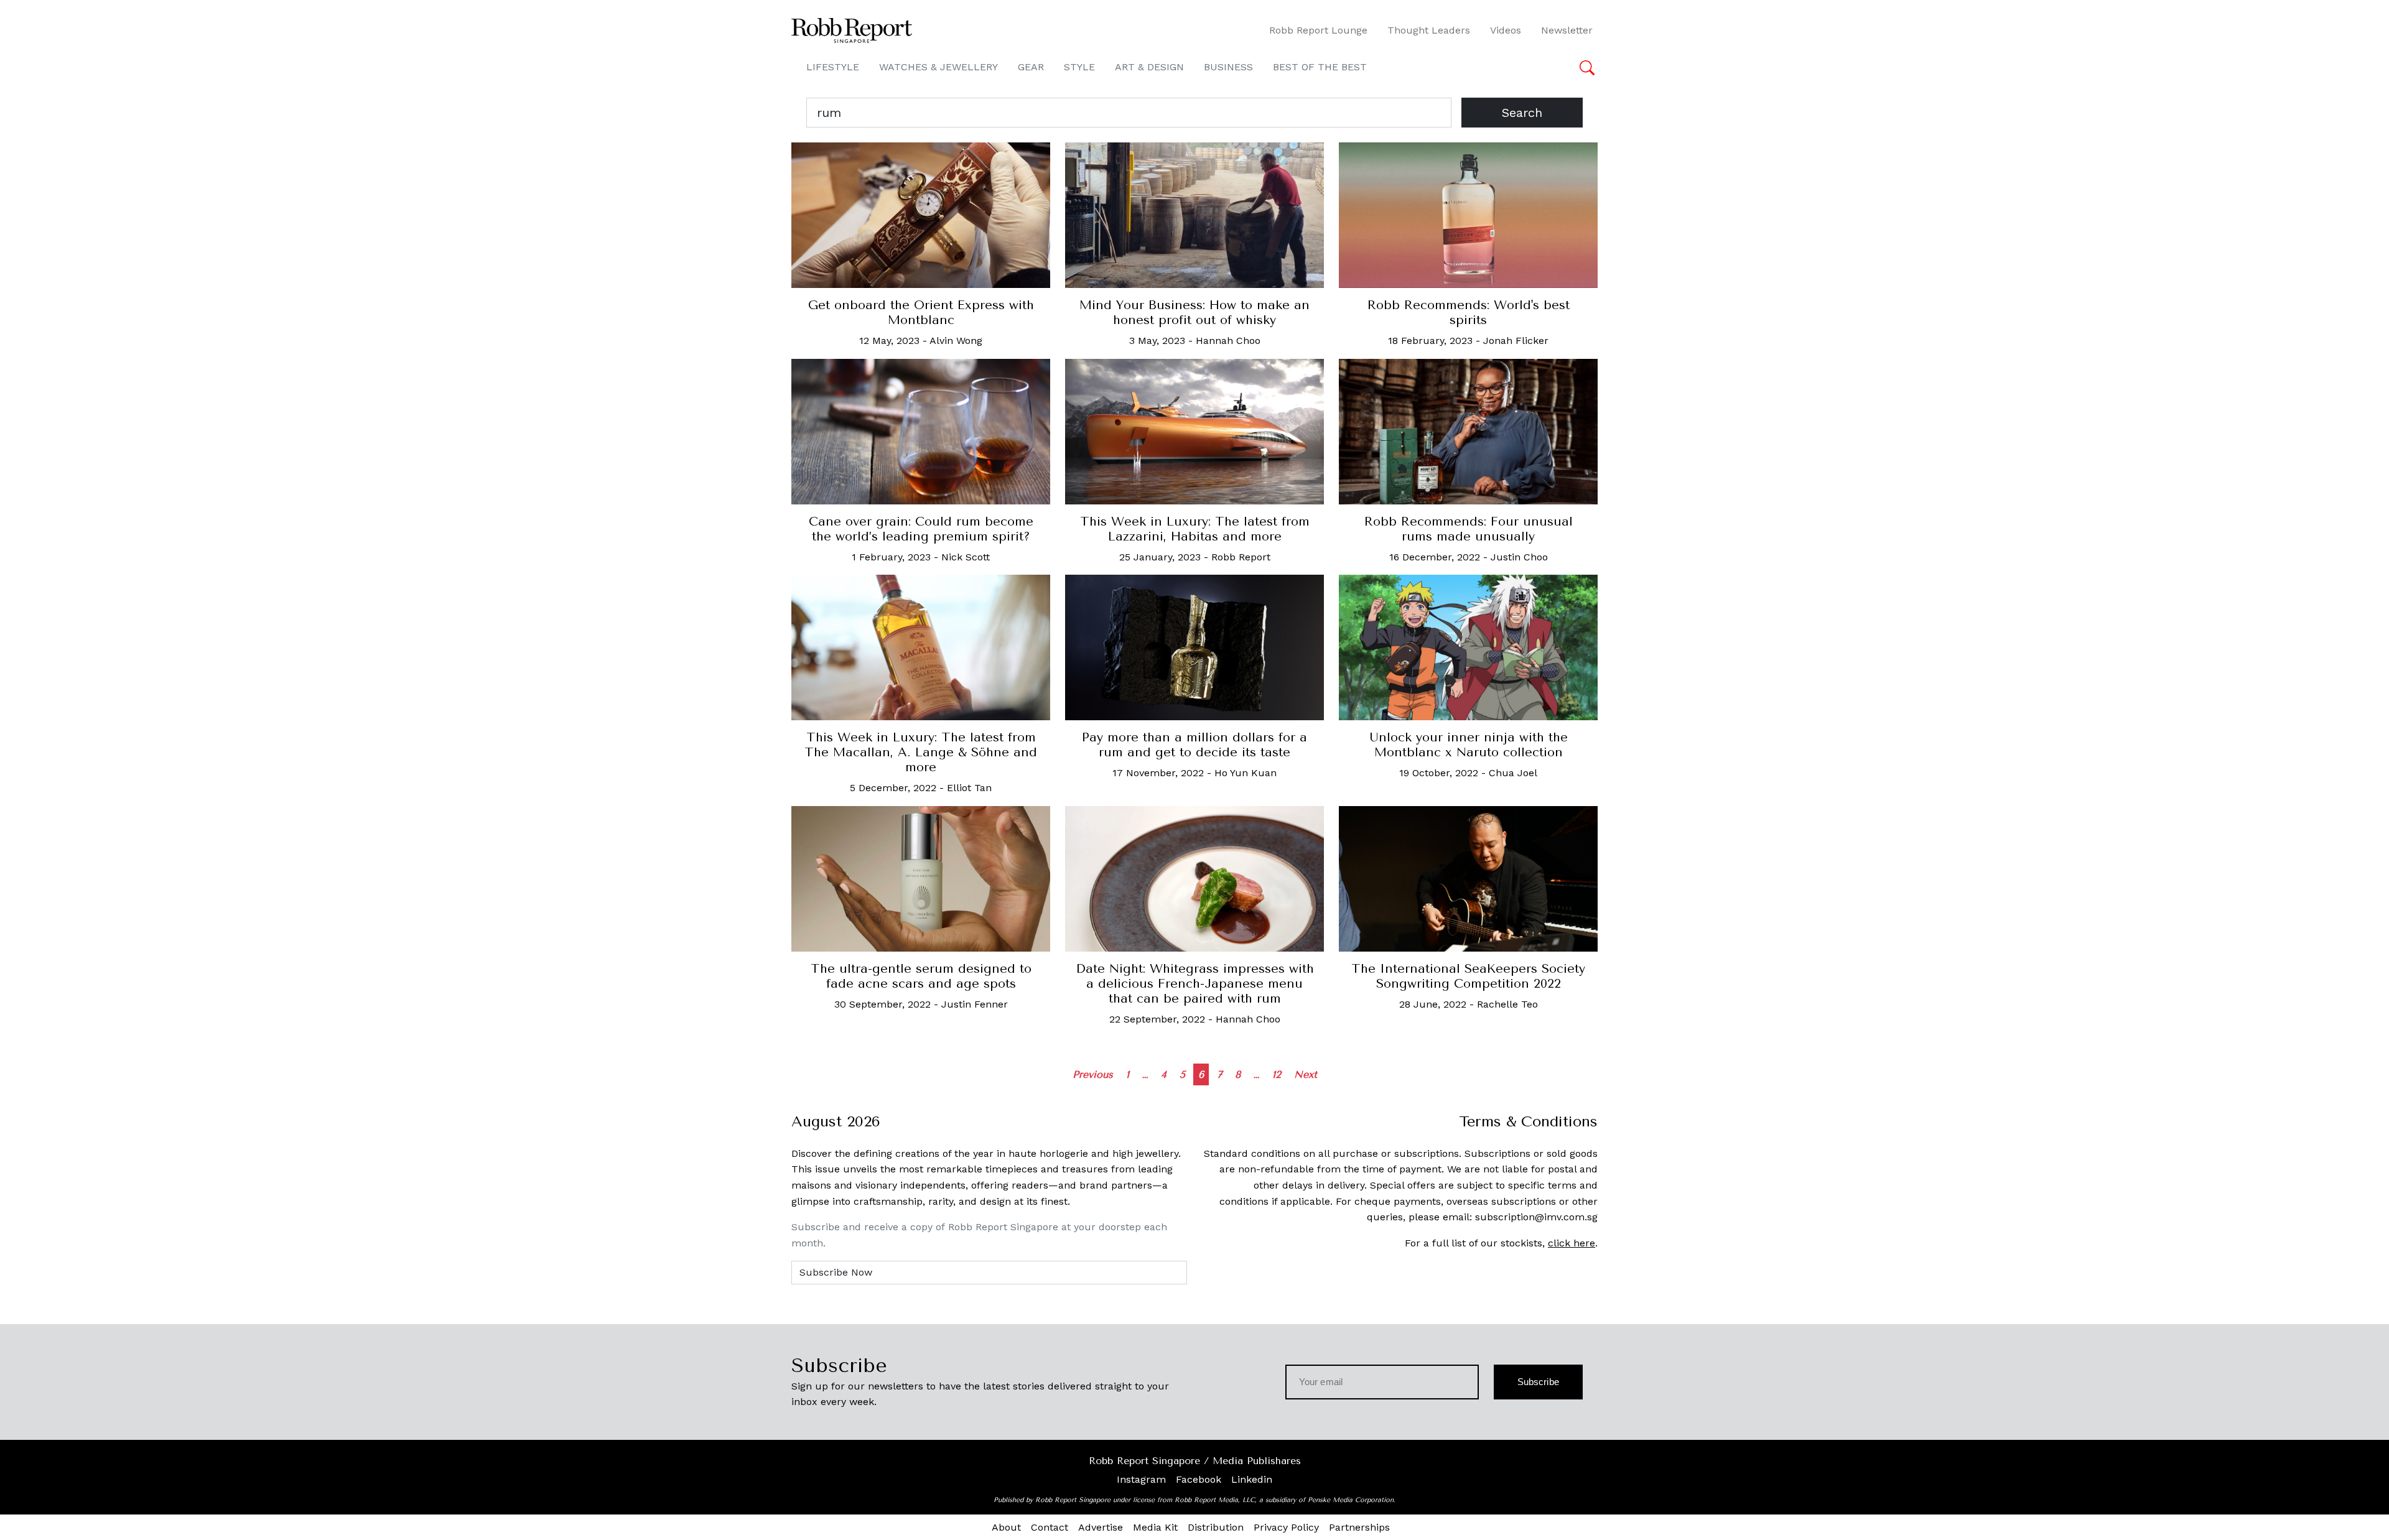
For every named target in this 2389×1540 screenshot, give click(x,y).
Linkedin (1252, 1479)
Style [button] (1079, 67)
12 (1277, 1074)
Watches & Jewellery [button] (938, 67)
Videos (1506, 30)
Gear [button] (1031, 67)
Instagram (1141, 1479)
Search (1522, 113)
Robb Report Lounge (1318, 30)
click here (1572, 1243)
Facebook (1199, 1479)
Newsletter (1567, 30)
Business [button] (1228, 67)
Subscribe (1538, 1382)
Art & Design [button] (1149, 67)
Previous (1093, 1074)
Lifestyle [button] (833, 67)
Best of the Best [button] (1320, 67)
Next (1306, 1074)
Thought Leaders (1429, 30)
